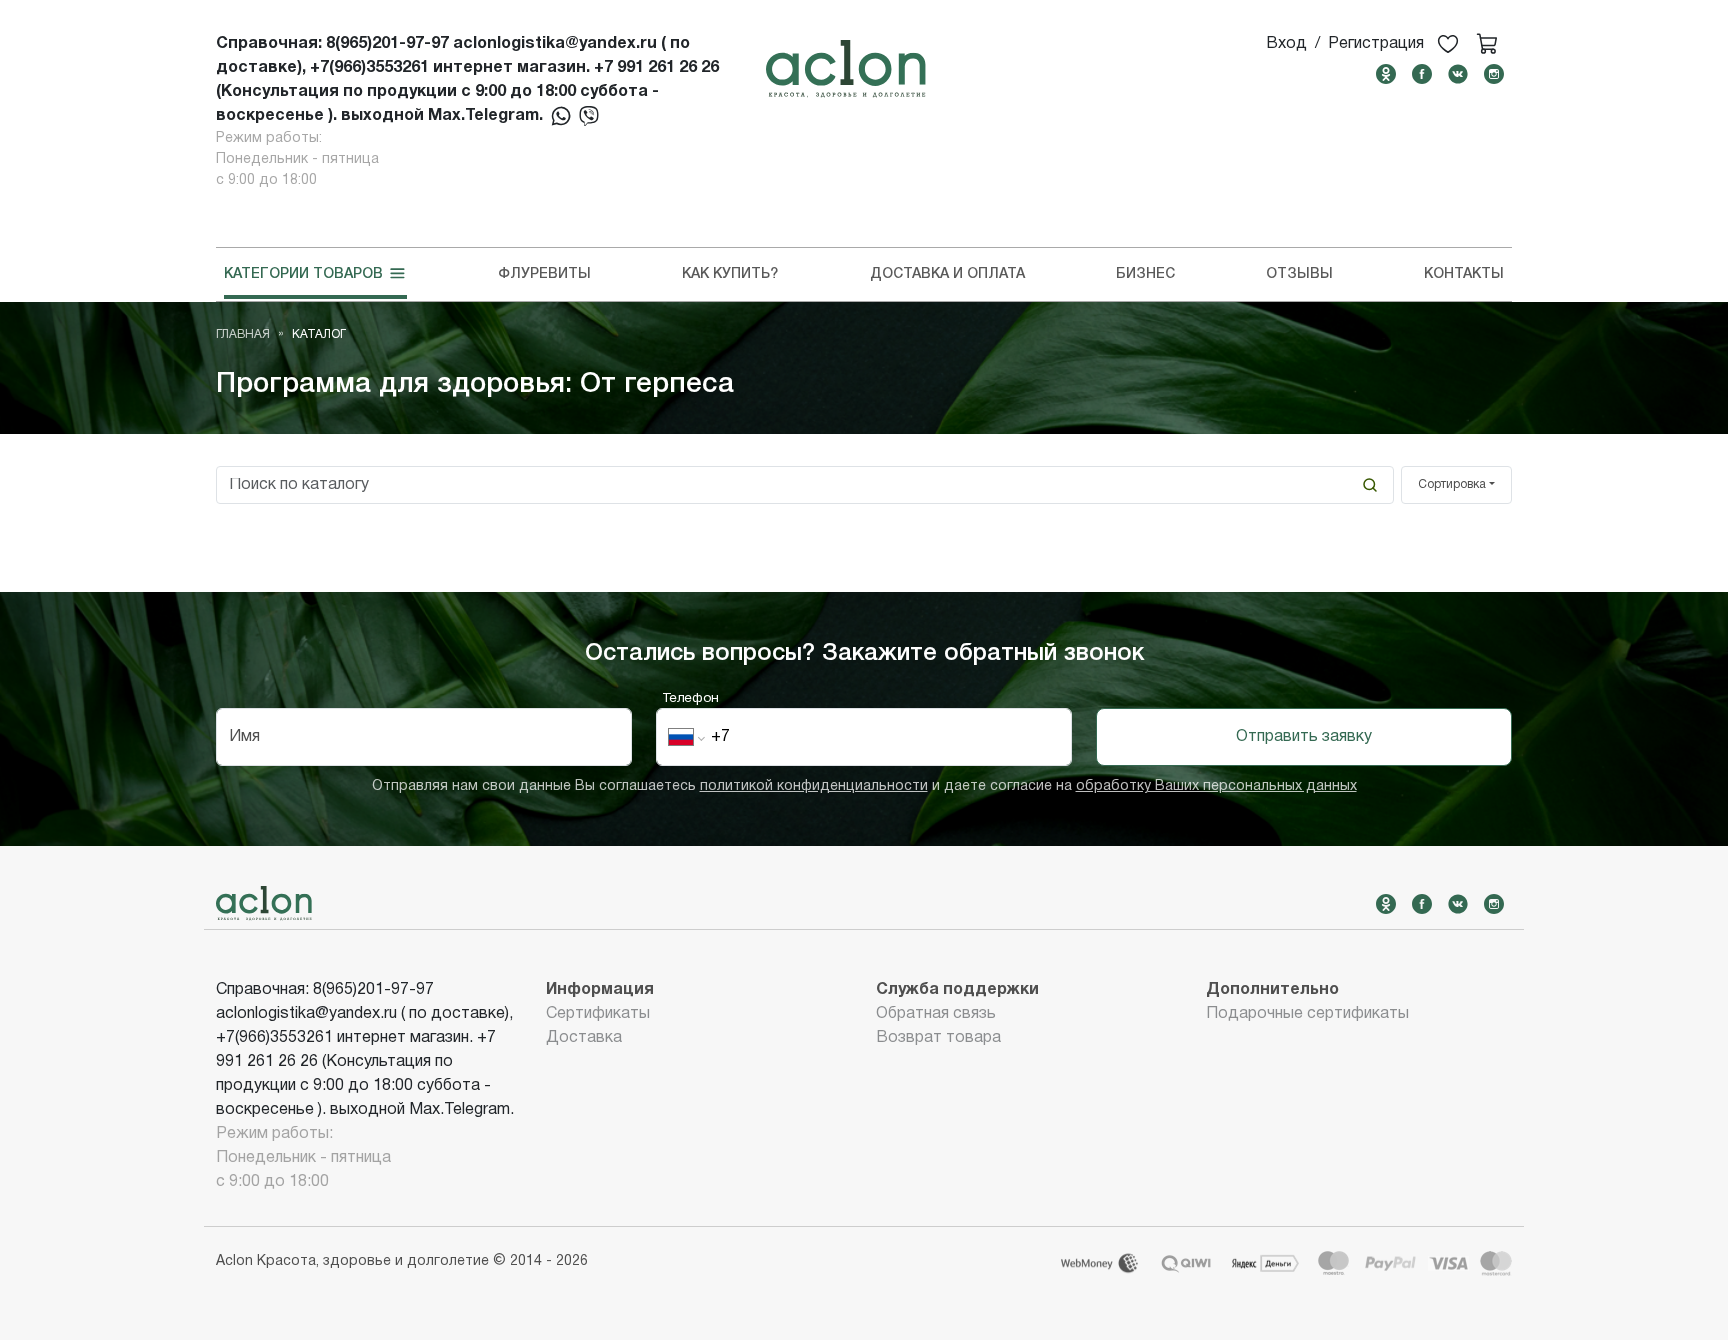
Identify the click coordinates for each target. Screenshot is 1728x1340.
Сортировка (1452, 484)
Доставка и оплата (947, 274)
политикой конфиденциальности (814, 786)
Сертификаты (598, 1014)
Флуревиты (544, 274)
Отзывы (1299, 274)
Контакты (1464, 274)
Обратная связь (936, 1014)
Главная (243, 334)
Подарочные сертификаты (1307, 1014)
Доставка (584, 1038)
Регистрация (1376, 44)
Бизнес (1145, 274)
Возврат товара (938, 1038)
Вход (1286, 44)
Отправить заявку (1304, 737)
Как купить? (730, 274)
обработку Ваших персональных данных (1216, 786)
